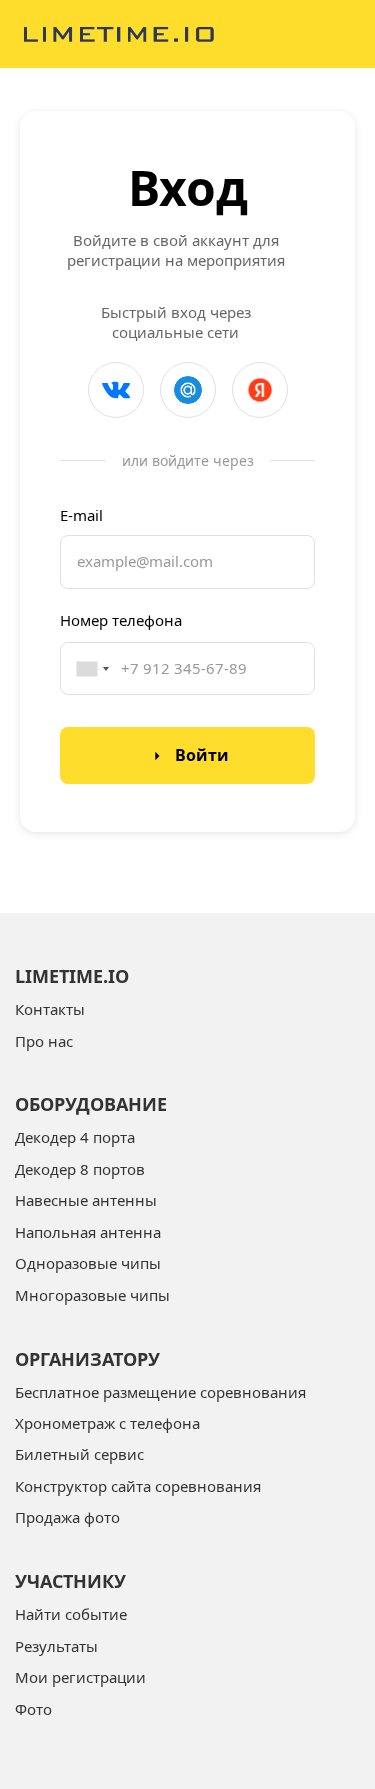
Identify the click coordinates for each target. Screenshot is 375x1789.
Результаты (56, 1646)
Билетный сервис (79, 1454)
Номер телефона (121, 620)
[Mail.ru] (188, 390)
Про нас (44, 1041)
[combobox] (85, 668)
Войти (202, 755)
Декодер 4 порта (75, 1137)
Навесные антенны (86, 1200)
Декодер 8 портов (80, 1169)
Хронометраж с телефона (107, 1423)
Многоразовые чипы (92, 1295)
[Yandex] (260, 390)
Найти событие (71, 1614)
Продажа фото (67, 1517)
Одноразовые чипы (88, 1263)
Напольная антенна (88, 1232)
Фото (33, 1709)
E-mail (81, 515)
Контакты (50, 1009)
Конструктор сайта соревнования (138, 1486)
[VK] (116, 390)
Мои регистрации (80, 1677)
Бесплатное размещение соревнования (160, 1392)
